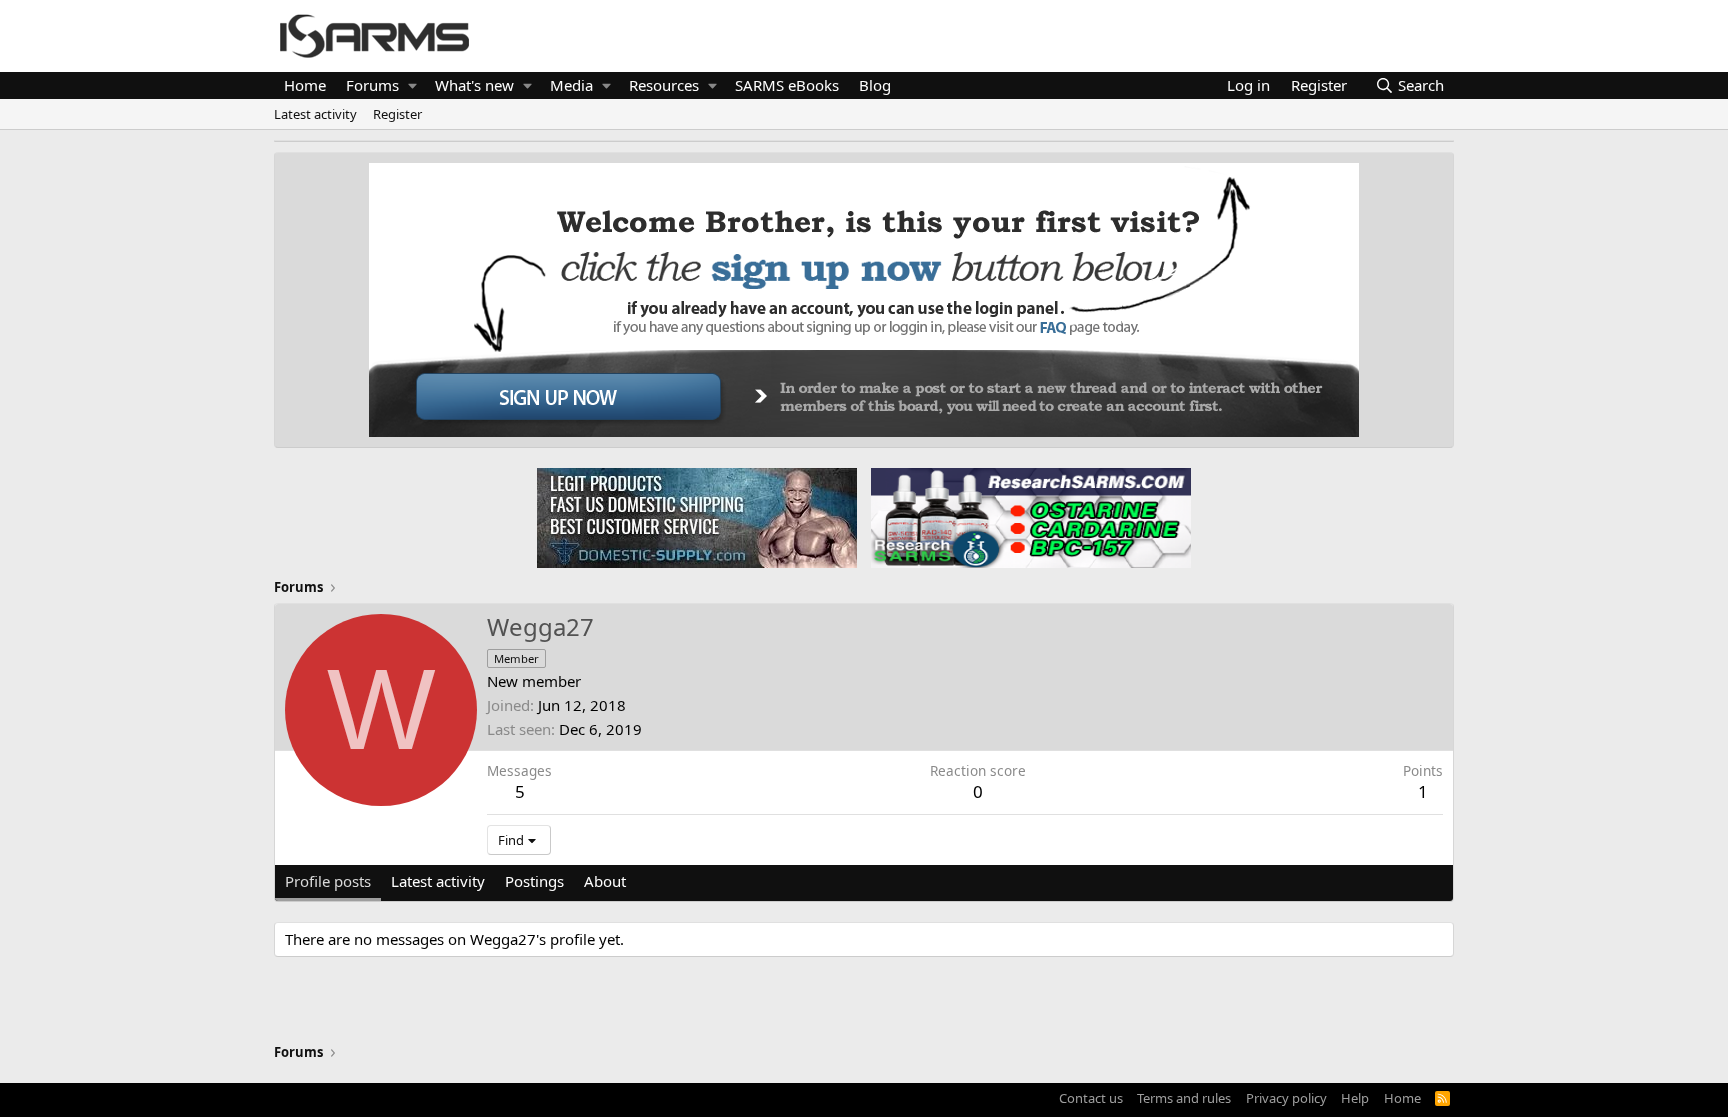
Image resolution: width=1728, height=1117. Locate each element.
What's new (474, 85)
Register (397, 114)
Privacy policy (1286, 1098)
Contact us (1091, 1098)
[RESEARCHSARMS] (1029, 517)
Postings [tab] (534, 881)
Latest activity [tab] (438, 881)
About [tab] (605, 881)
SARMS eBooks (787, 85)
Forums (372, 85)
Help (1355, 1098)
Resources (664, 85)
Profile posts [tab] (328, 881)
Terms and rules (1184, 1098)
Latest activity (315, 114)
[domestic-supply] (697, 517)
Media (571, 85)
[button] (412, 85)
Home (305, 85)
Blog (875, 85)
